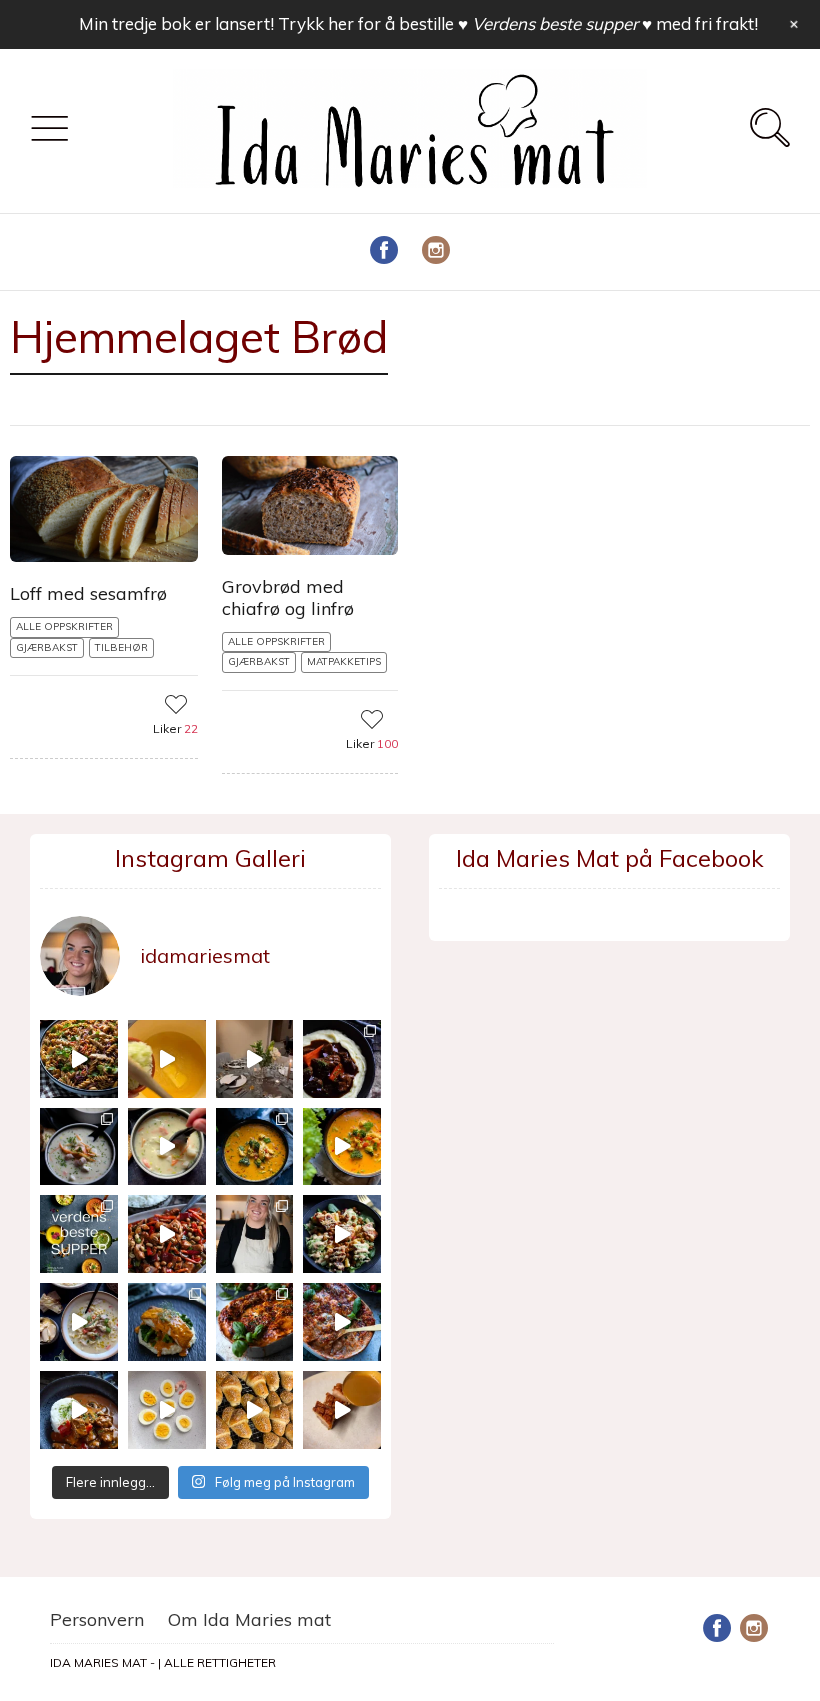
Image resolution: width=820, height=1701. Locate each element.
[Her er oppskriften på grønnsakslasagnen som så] (255, 1322)
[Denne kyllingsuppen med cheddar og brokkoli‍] (342, 1147)
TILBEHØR (121, 647)
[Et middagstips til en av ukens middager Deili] (342, 1234)
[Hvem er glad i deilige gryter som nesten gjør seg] (342, 1059)
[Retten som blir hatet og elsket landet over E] (167, 1410)
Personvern (97, 1619)
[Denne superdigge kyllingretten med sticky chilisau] (167, 1234)
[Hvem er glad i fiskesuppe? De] (167, 1147)
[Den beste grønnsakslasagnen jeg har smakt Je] (342, 1322)
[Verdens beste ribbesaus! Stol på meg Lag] (342, 1410)
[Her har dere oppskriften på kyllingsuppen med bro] (255, 1147)
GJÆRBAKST (47, 647)
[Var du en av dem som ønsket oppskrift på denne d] (79, 1147)
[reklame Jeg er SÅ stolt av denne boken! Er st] (79, 1234)
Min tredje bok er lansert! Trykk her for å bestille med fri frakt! (418, 23)
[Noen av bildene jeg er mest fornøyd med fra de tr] (167, 1322)
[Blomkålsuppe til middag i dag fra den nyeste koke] (167, 1059)
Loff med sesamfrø (88, 593)
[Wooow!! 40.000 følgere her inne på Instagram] (255, 1234)
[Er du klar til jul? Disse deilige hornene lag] (255, 1410)
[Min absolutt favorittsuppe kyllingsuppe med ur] (79, 1322)
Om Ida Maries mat (249, 1619)
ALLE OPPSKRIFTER (64, 626)
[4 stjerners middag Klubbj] (255, 1059)
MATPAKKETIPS (344, 661)
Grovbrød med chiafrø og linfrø (288, 597)
